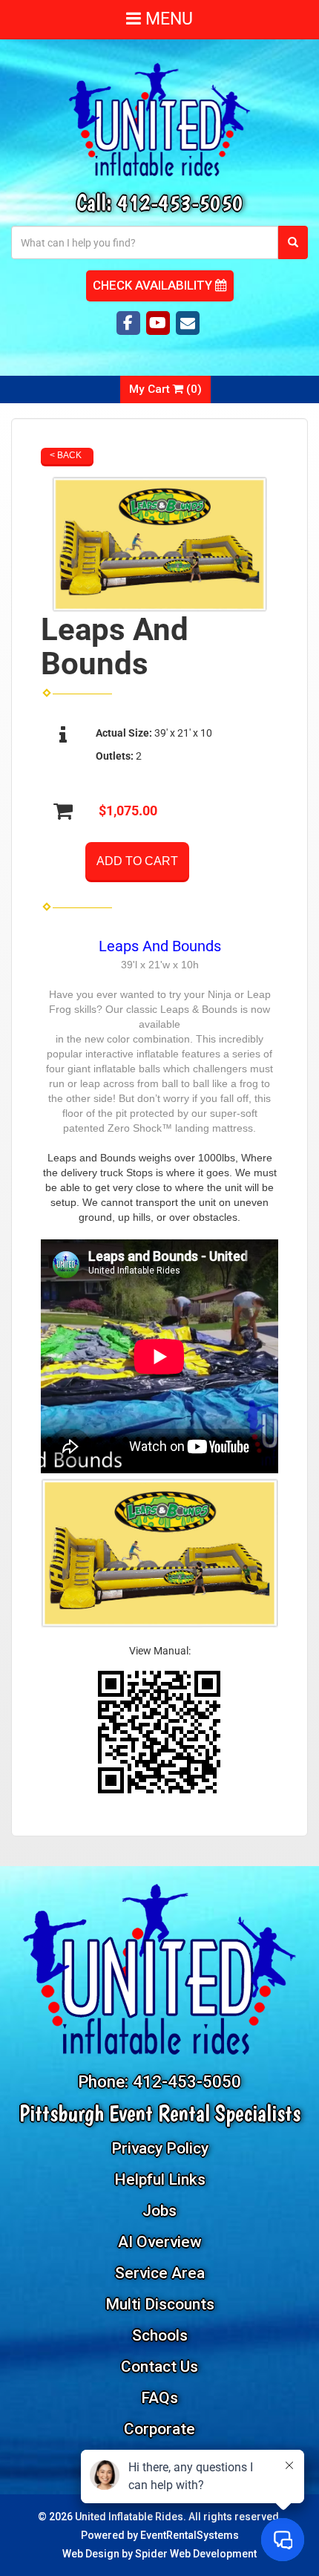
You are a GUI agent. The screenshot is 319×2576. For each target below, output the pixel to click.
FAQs (159, 2398)
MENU (167, 19)
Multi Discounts (160, 2304)
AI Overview (160, 2242)
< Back (66, 455)
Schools (160, 2335)
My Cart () (165, 389)
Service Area (160, 2273)
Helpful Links (160, 2179)
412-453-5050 (180, 202)
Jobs (159, 2211)
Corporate (159, 2429)
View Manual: (160, 1651)
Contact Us (159, 2367)
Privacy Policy (160, 2148)
